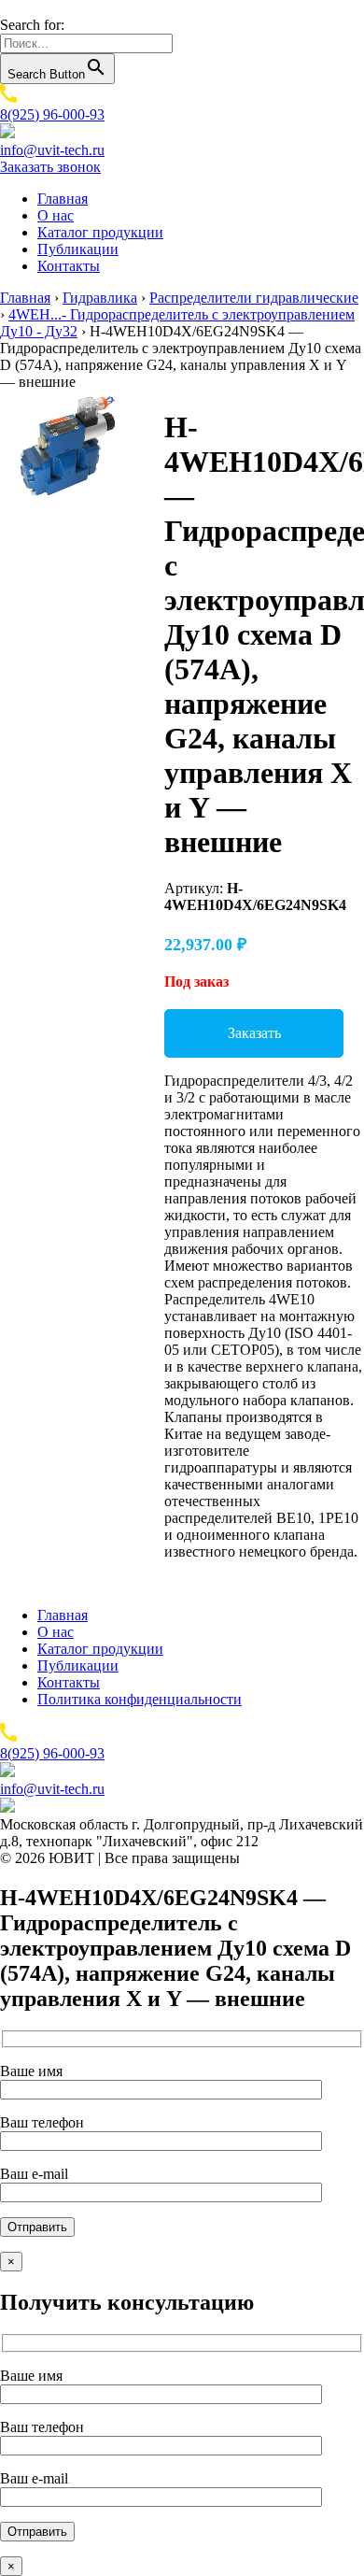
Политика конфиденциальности (140, 1699)
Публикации (78, 249)
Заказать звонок (50, 167)
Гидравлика (100, 298)
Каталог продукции (100, 232)
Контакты (69, 266)
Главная (63, 199)
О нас (56, 215)
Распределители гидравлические (254, 298)
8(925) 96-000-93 (52, 114)
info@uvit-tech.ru (52, 150)
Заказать (254, 1033)
